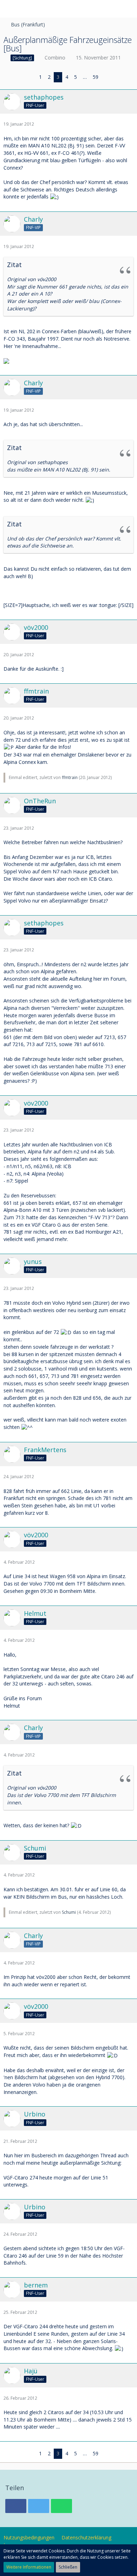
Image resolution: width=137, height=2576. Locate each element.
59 (96, 77)
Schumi (69, 1912)
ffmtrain (70, 777)
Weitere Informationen (29, 2567)
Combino (55, 58)
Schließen (68, 2567)
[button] (9, 9)
